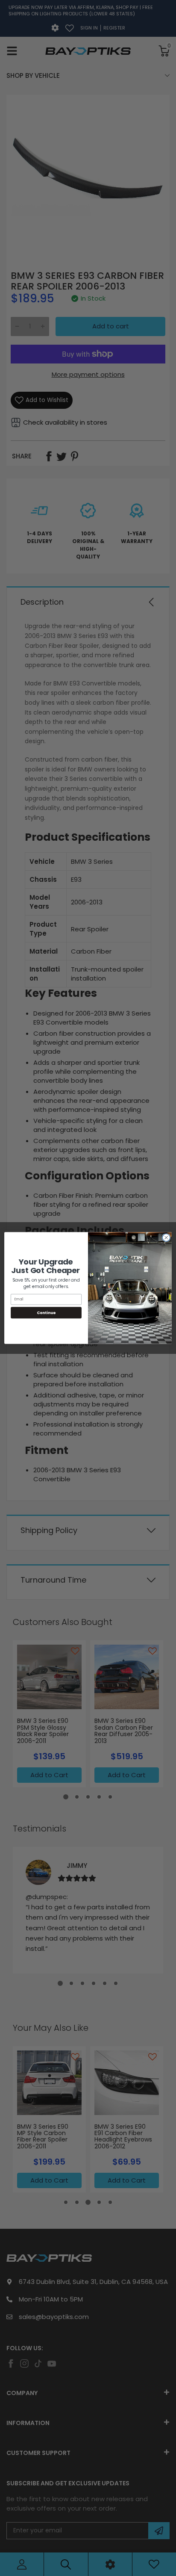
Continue (46, 1313)
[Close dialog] (166, 1238)
